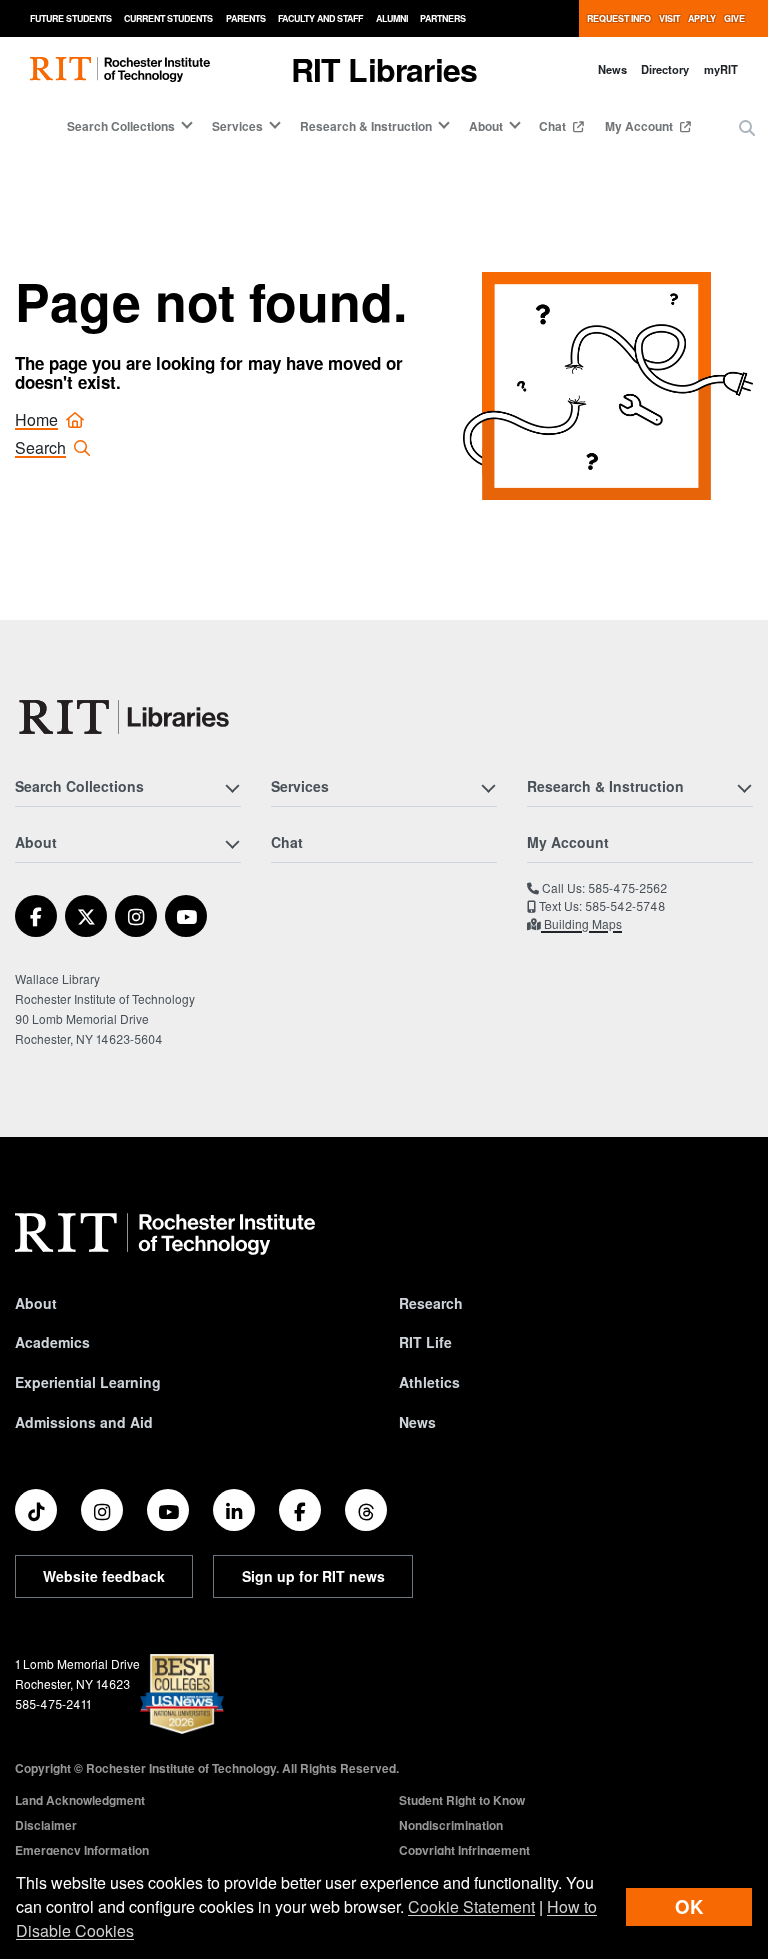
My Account (640, 126)
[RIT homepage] (120, 69)
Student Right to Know (462, 1800)
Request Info (619, 18)
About (36, 1303)
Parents (246, 18)
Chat (554, 126)
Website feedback (104, 1576)
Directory (665, 69)
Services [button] (237, 126)
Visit (669, 18)
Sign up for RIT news (313, 1576)
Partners (443, 18)
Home (36, 419)
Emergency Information (82, 1850)
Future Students (71, 18)
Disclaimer (46, 1825)
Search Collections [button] (121, 126)
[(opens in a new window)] (36, 916)
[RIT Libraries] (126, 717)
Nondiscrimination (451, 1825)
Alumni (392, 18)
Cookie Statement (471, 1906)
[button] (747, 128)
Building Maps (581, 923)
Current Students (168, 18)
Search (40, 447)
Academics (52, 1342)
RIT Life (425, 1342)
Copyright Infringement (464, 1850)
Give (734, 18)
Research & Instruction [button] (366, 126)
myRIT (721, 69)
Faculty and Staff (320, 18)
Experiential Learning (88, 1382)
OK (689, 1906)
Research (431, 1303)
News (612, 69)
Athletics (429, 1382)
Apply (702, 18)
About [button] (486, 126)
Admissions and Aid (84, 1422)
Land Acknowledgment (80, 1800)
